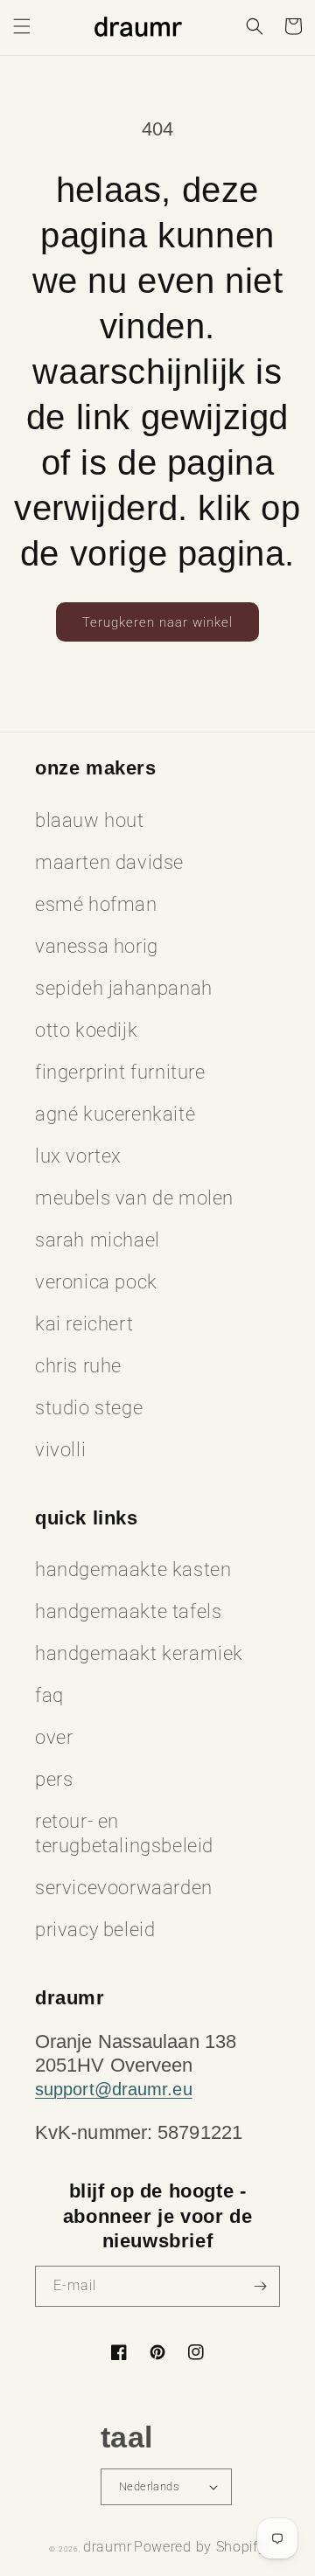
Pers (54, 1779)
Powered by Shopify (200, 2547)
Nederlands (149, 2486)
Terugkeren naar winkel (157, 622)
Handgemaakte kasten (133, 1569)
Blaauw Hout (90, 820)
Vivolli (60, 1450)
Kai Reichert (84, 1324)
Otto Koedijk (86, 1030)
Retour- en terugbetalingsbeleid (124, 1833)
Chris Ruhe (78, 1366)
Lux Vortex (78, 1156)
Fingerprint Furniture (120, 1072)
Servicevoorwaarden (124, 1888)
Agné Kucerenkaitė (115, 1114)
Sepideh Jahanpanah (124, 988)
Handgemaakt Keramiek (139, 1653)
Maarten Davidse (109, 862)
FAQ (49, 1695)
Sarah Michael (98, 1240)
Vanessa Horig (97, 946)
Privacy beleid (95, 1930)
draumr (107, 2547)
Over (54, 1737)
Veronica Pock (96, 1282)
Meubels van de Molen (134, 1198)
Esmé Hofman (96, 904)
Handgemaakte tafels (128, 1611)
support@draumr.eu (114, 2089)
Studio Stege (89, 1408)
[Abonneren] (260, 2286)
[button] (22, 26)
